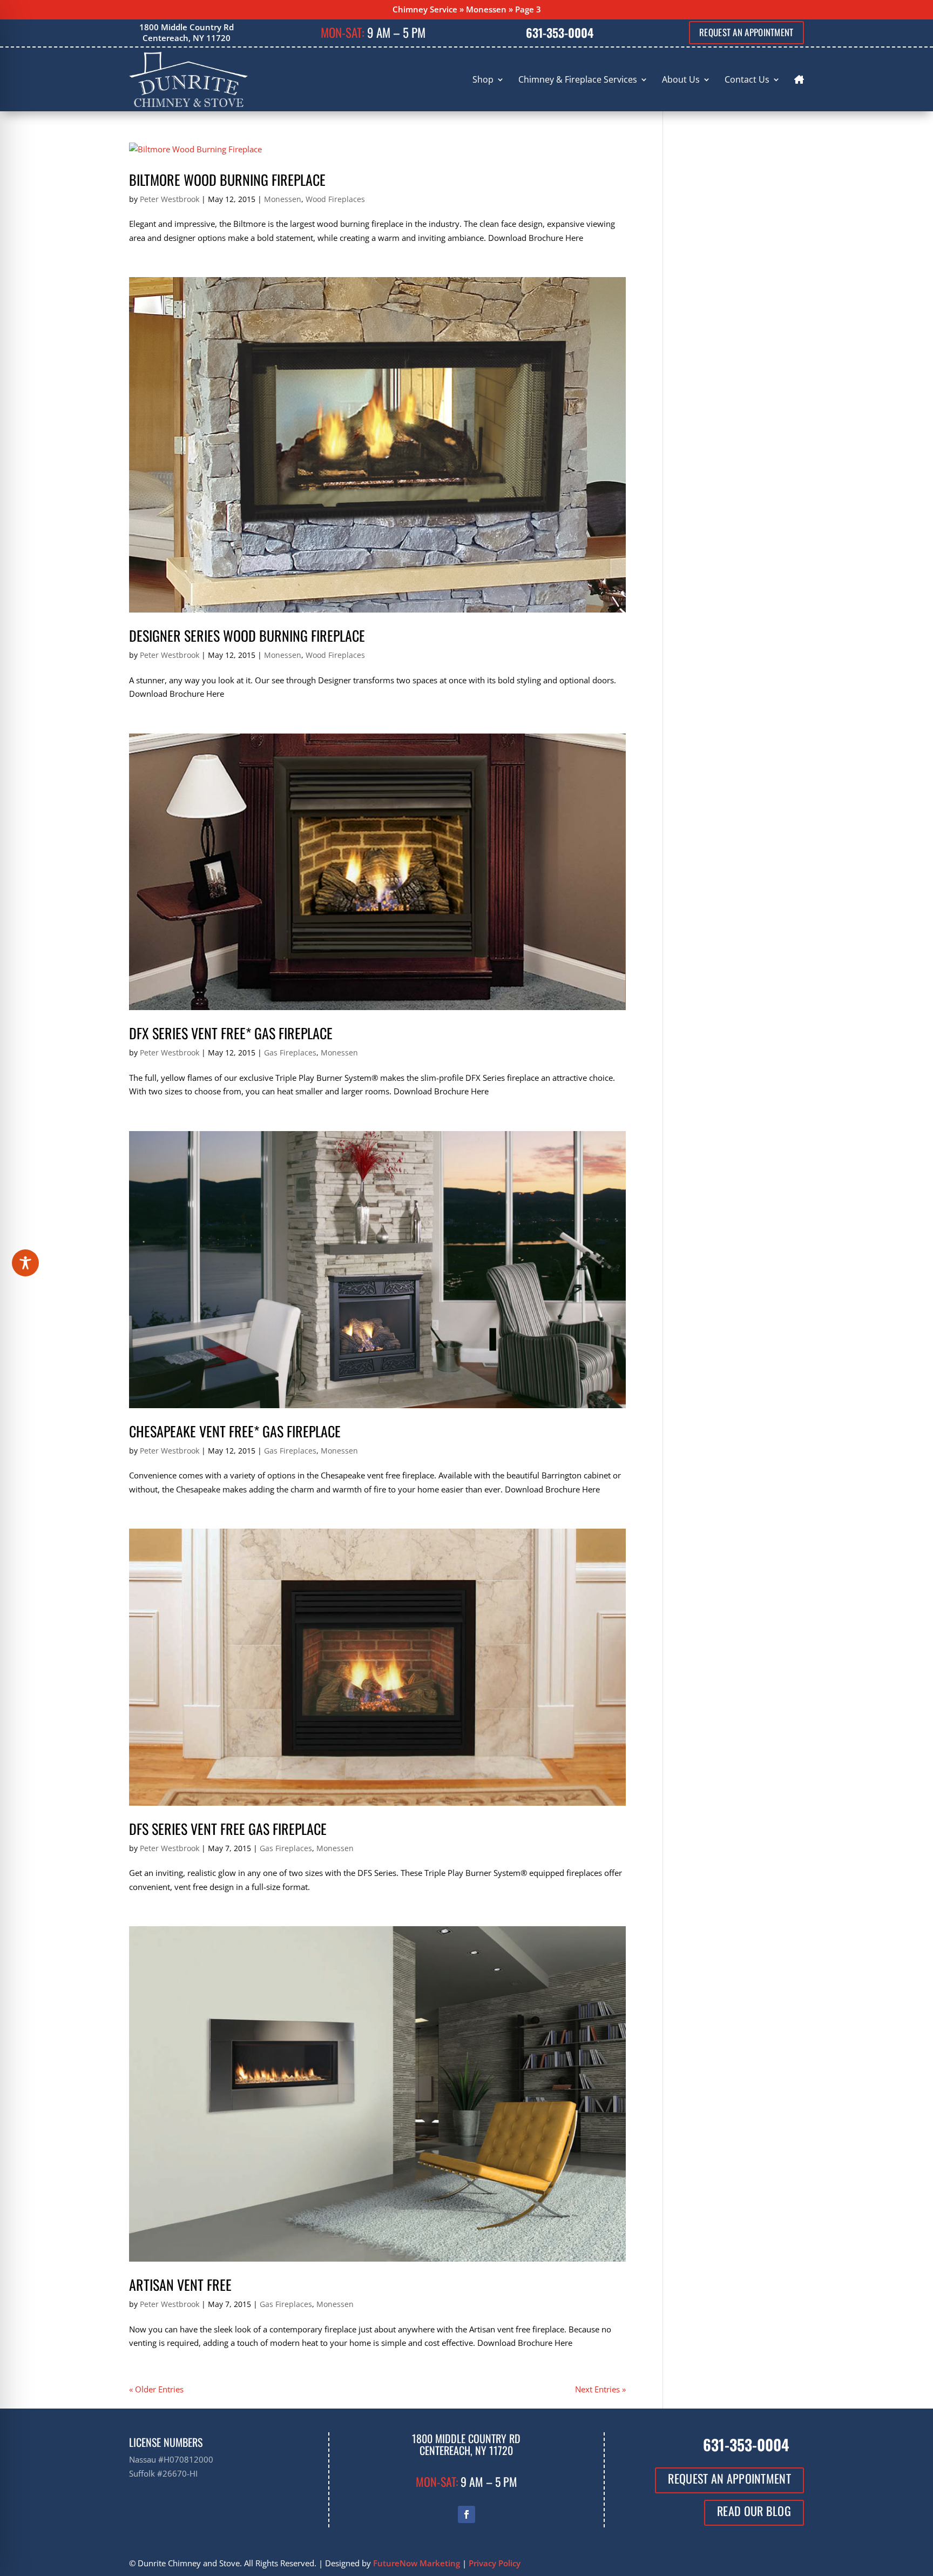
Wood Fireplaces (335, 199)
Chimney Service (425, 9)
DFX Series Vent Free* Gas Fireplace (231, 1033)
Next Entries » (600, 2389)
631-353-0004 (560, 32)
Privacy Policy (495, 2563)
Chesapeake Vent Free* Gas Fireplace (235, 1431)
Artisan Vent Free (180, 2285)
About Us (681, 79)
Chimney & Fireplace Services (578, 79)
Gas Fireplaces (290, 1052)
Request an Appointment (746, 32)
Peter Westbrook (170, 199)
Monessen (486, 9)
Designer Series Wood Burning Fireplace (247, 635)
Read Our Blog (754, 2511)
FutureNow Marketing (417, 2563)
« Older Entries (156, 2389)
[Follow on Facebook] (466, 2514)
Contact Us (747, 79)
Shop (483, 79)
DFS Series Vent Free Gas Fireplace (228, 1829)
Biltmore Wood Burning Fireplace (227, 180)
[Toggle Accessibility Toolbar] (25, 1263)
